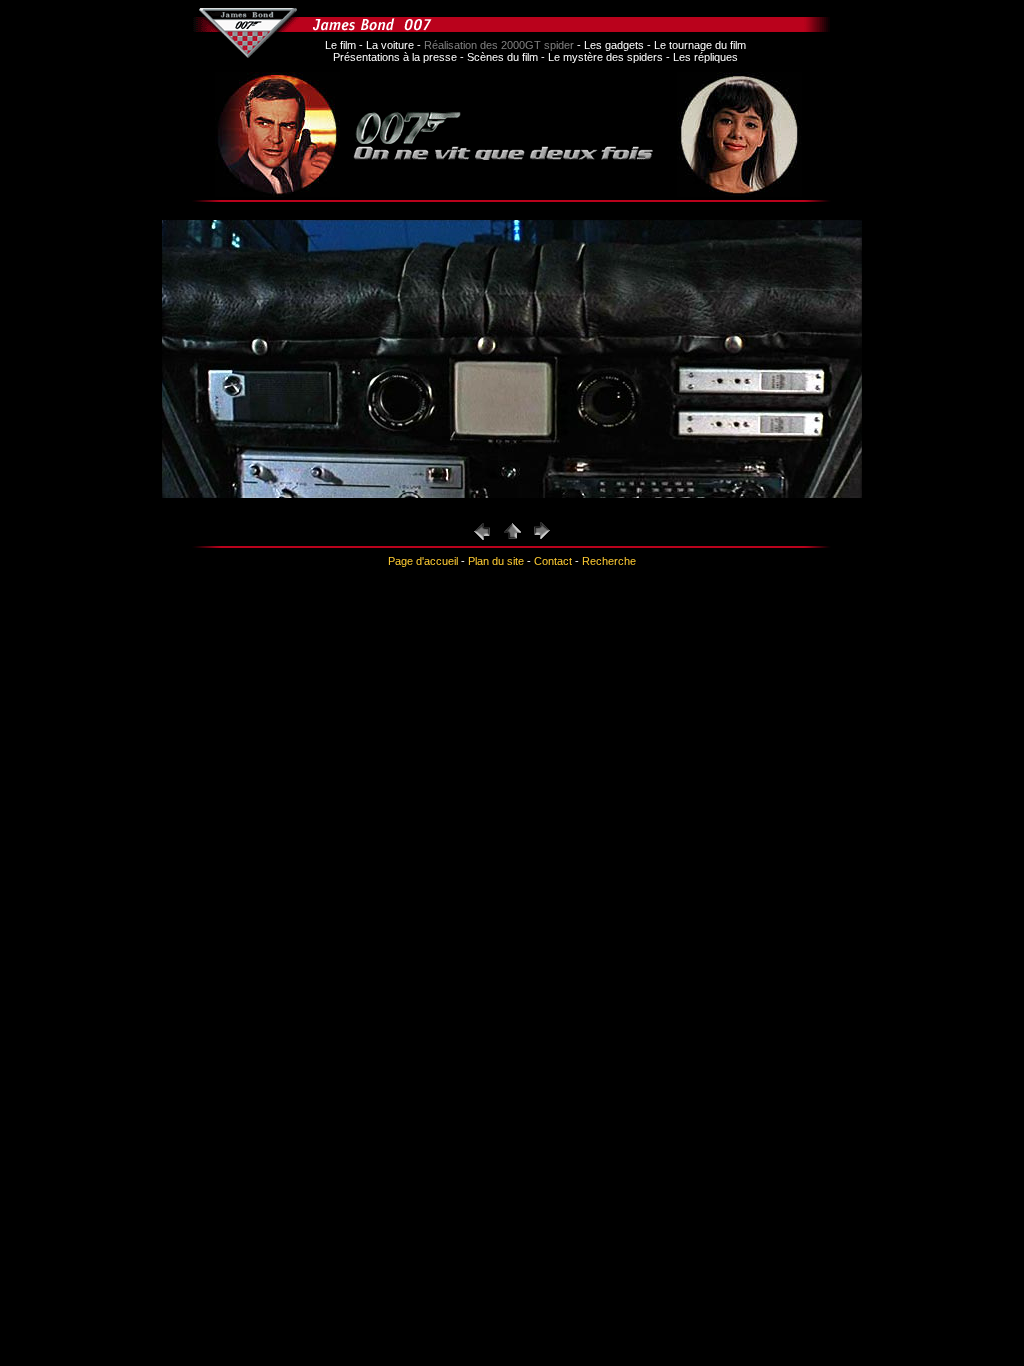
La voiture (390, 45)
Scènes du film (502, 57)
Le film (340, 45)
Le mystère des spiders (605, 57)
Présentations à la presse (395, 57)
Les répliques (705, 57)
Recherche (609, 561)
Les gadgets (614, 45)
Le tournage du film (700, 45)
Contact (553, 561)
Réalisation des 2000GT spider (499, 45)
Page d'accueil (423, 561)
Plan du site (496, 561)
